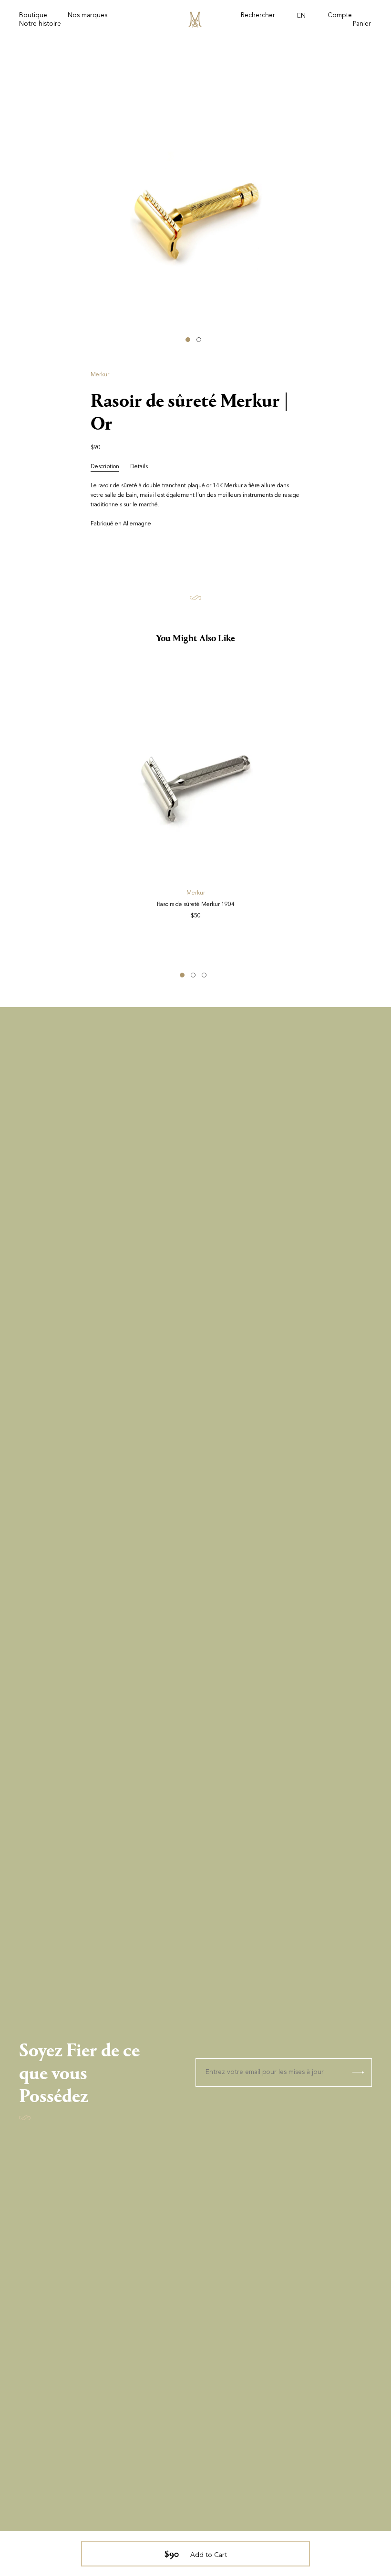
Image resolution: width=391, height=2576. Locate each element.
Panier (362, 24)
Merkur (100, 375)
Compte (340, 16)
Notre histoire (40, 24)
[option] (195, 215)
